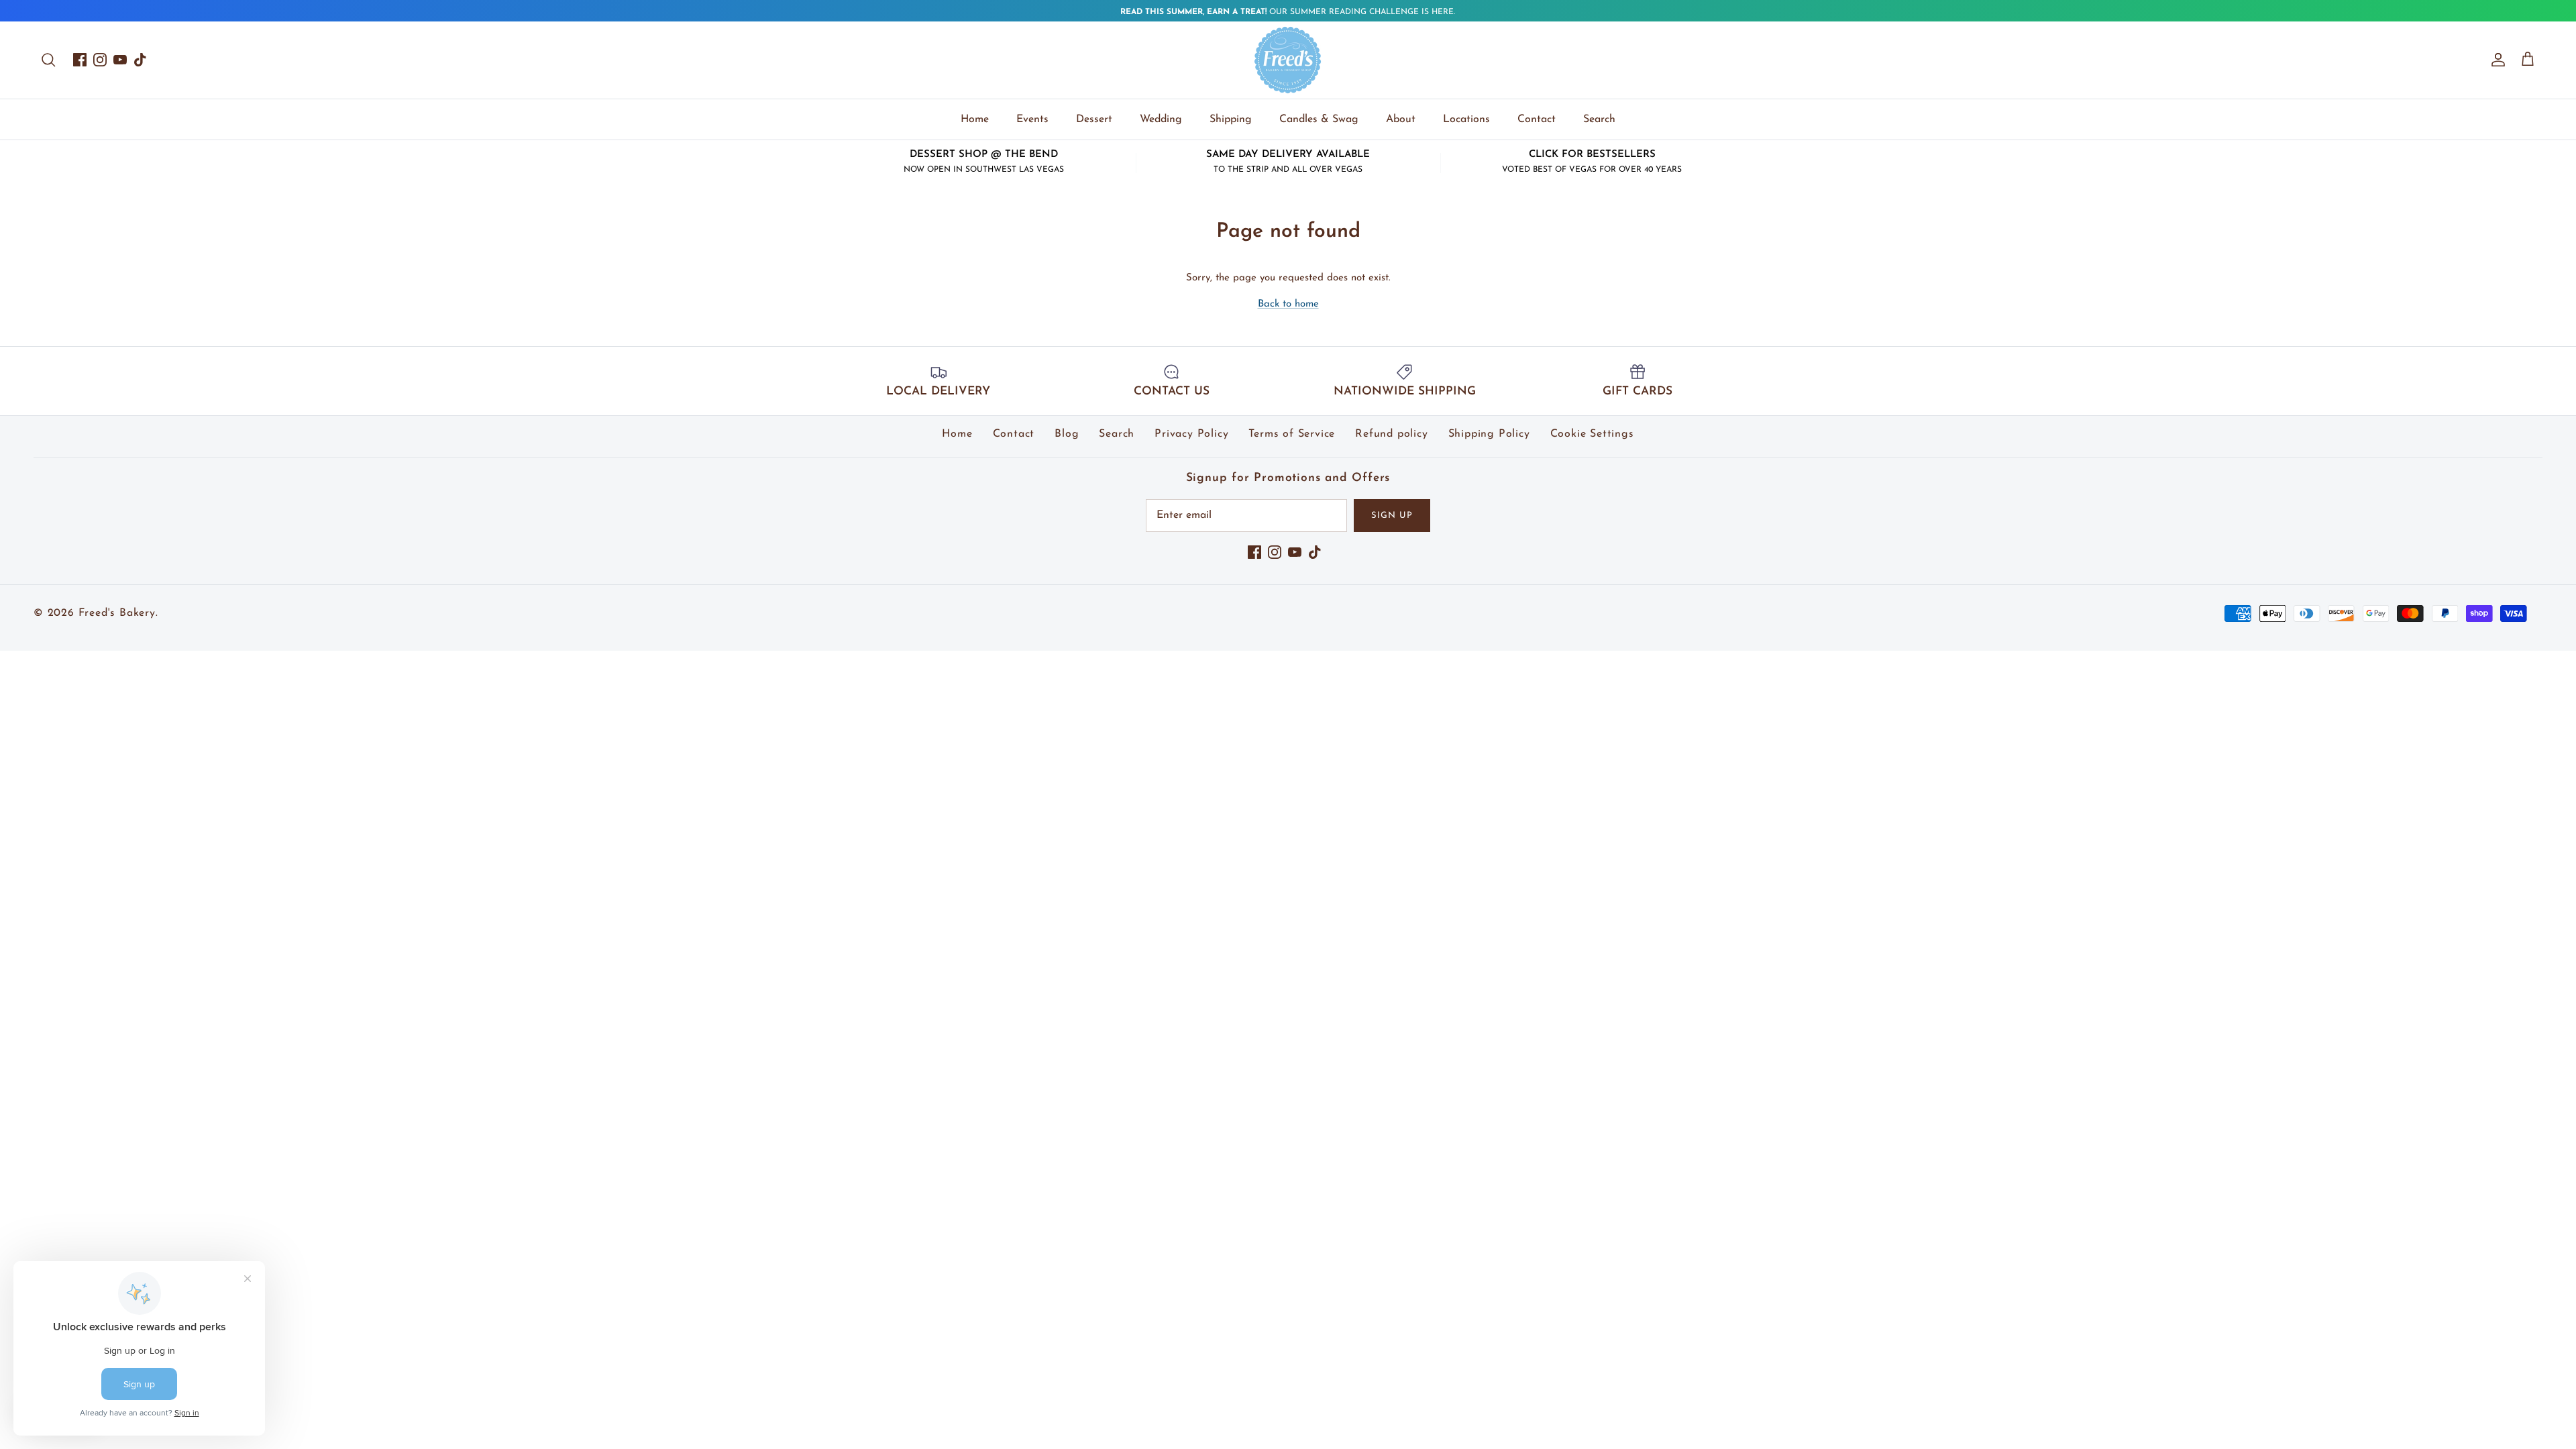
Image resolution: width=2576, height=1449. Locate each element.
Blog (1067, 434)
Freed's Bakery (117, 613)
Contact (1537, 119)
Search (1599, 119)
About (1401, 119)
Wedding (1161, 119)
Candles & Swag (1319, 119)
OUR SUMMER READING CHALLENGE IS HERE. (1288, 12)
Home (975, 119)
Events (1032, 119)
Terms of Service (1292, 434)
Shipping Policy (1489, 434)
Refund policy (1391, 434)
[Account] (2495, 60)
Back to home (1288, 304)
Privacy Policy (1191, 434)
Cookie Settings (1592, 434)
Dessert (1094, 119)
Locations (1466, 119)
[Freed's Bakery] (1288, 60)
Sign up (1392, 516)
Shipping (1231, 119)
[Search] (48, 60)
